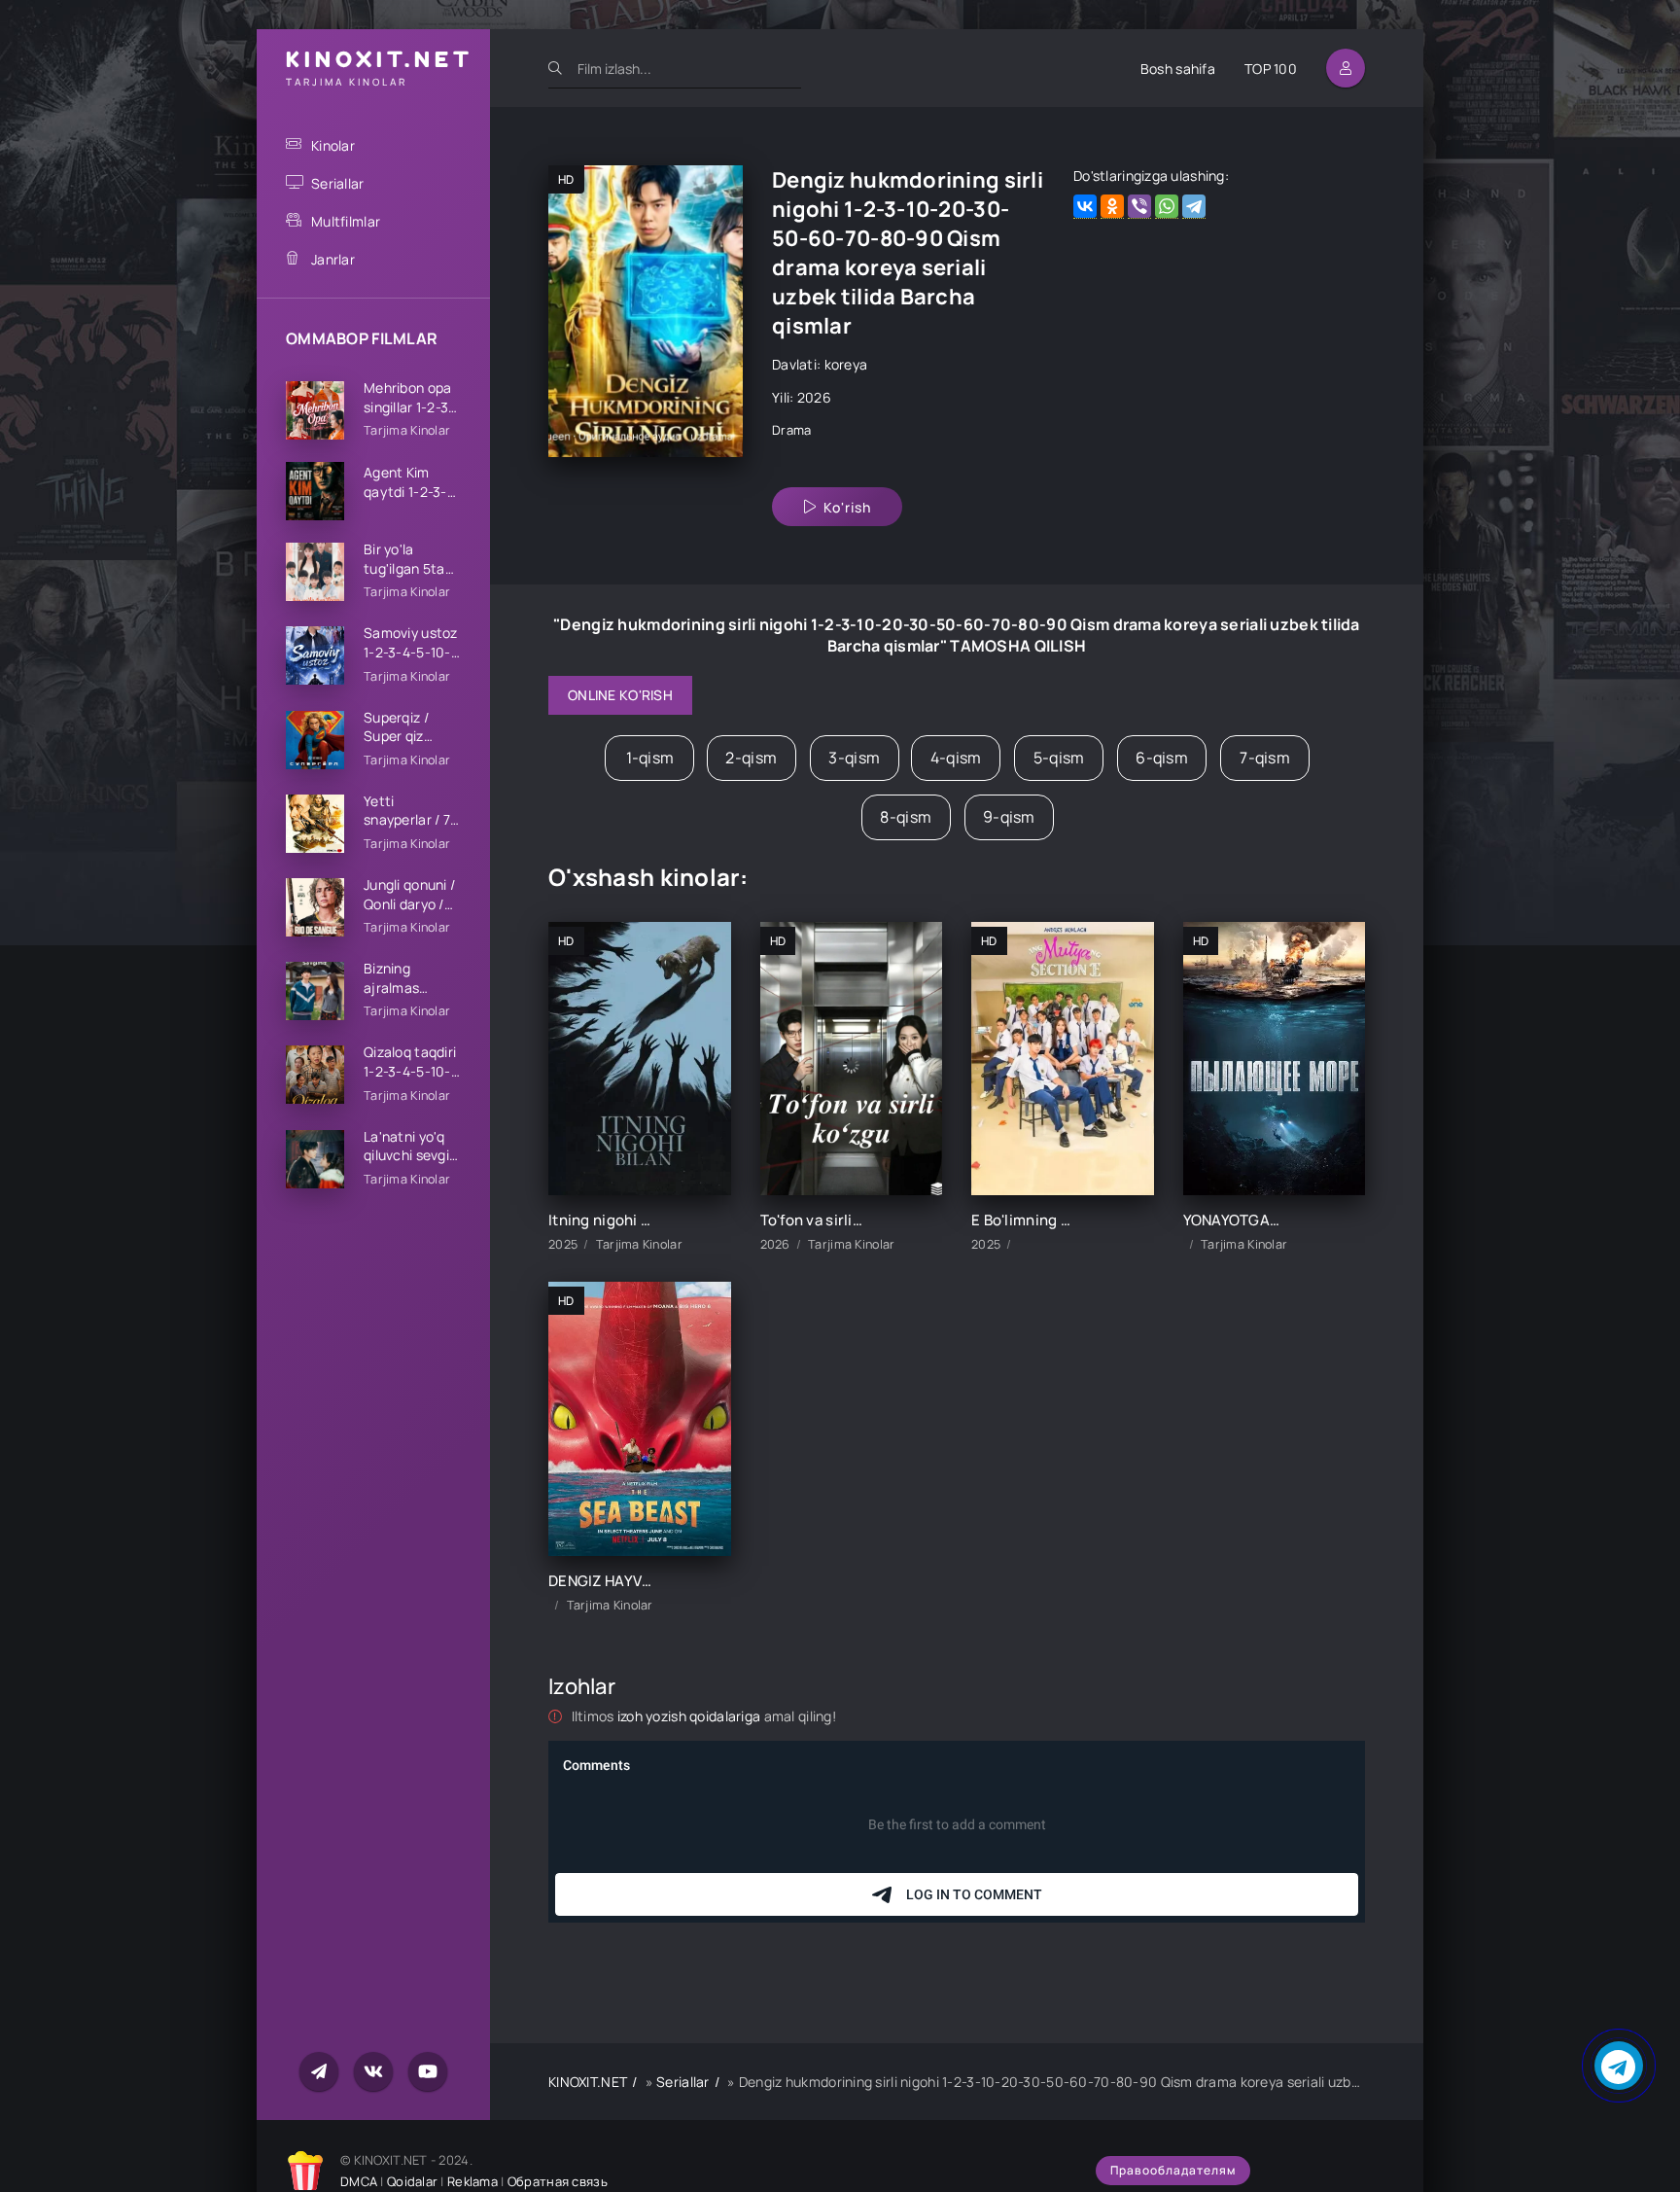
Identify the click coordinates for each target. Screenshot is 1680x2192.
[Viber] (1139, 207)
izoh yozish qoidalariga (691, 1716)
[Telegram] (1194, 207)
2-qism (751, 758)
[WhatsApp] (1167, 207)
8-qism (906, 817)
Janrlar (333, 259)
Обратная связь (558, 2181)
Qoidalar (412, 2181)
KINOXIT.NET (588, 2082)
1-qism (650, 758)
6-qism (1162, 758)
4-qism (956, 758)
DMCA (359, 2181)
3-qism (854, 758)
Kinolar (333, 145)
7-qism (1265, 758)
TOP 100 (1271, 69)
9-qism (1009, 817)
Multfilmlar (346, 221)
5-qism (1059, 758)
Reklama (472, 2181)
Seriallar (338, 183)
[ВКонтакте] (1085, 207)
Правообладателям (1173, 2170)
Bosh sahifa (1178, 69)
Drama (791, 430)
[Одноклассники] (1112, 207)
